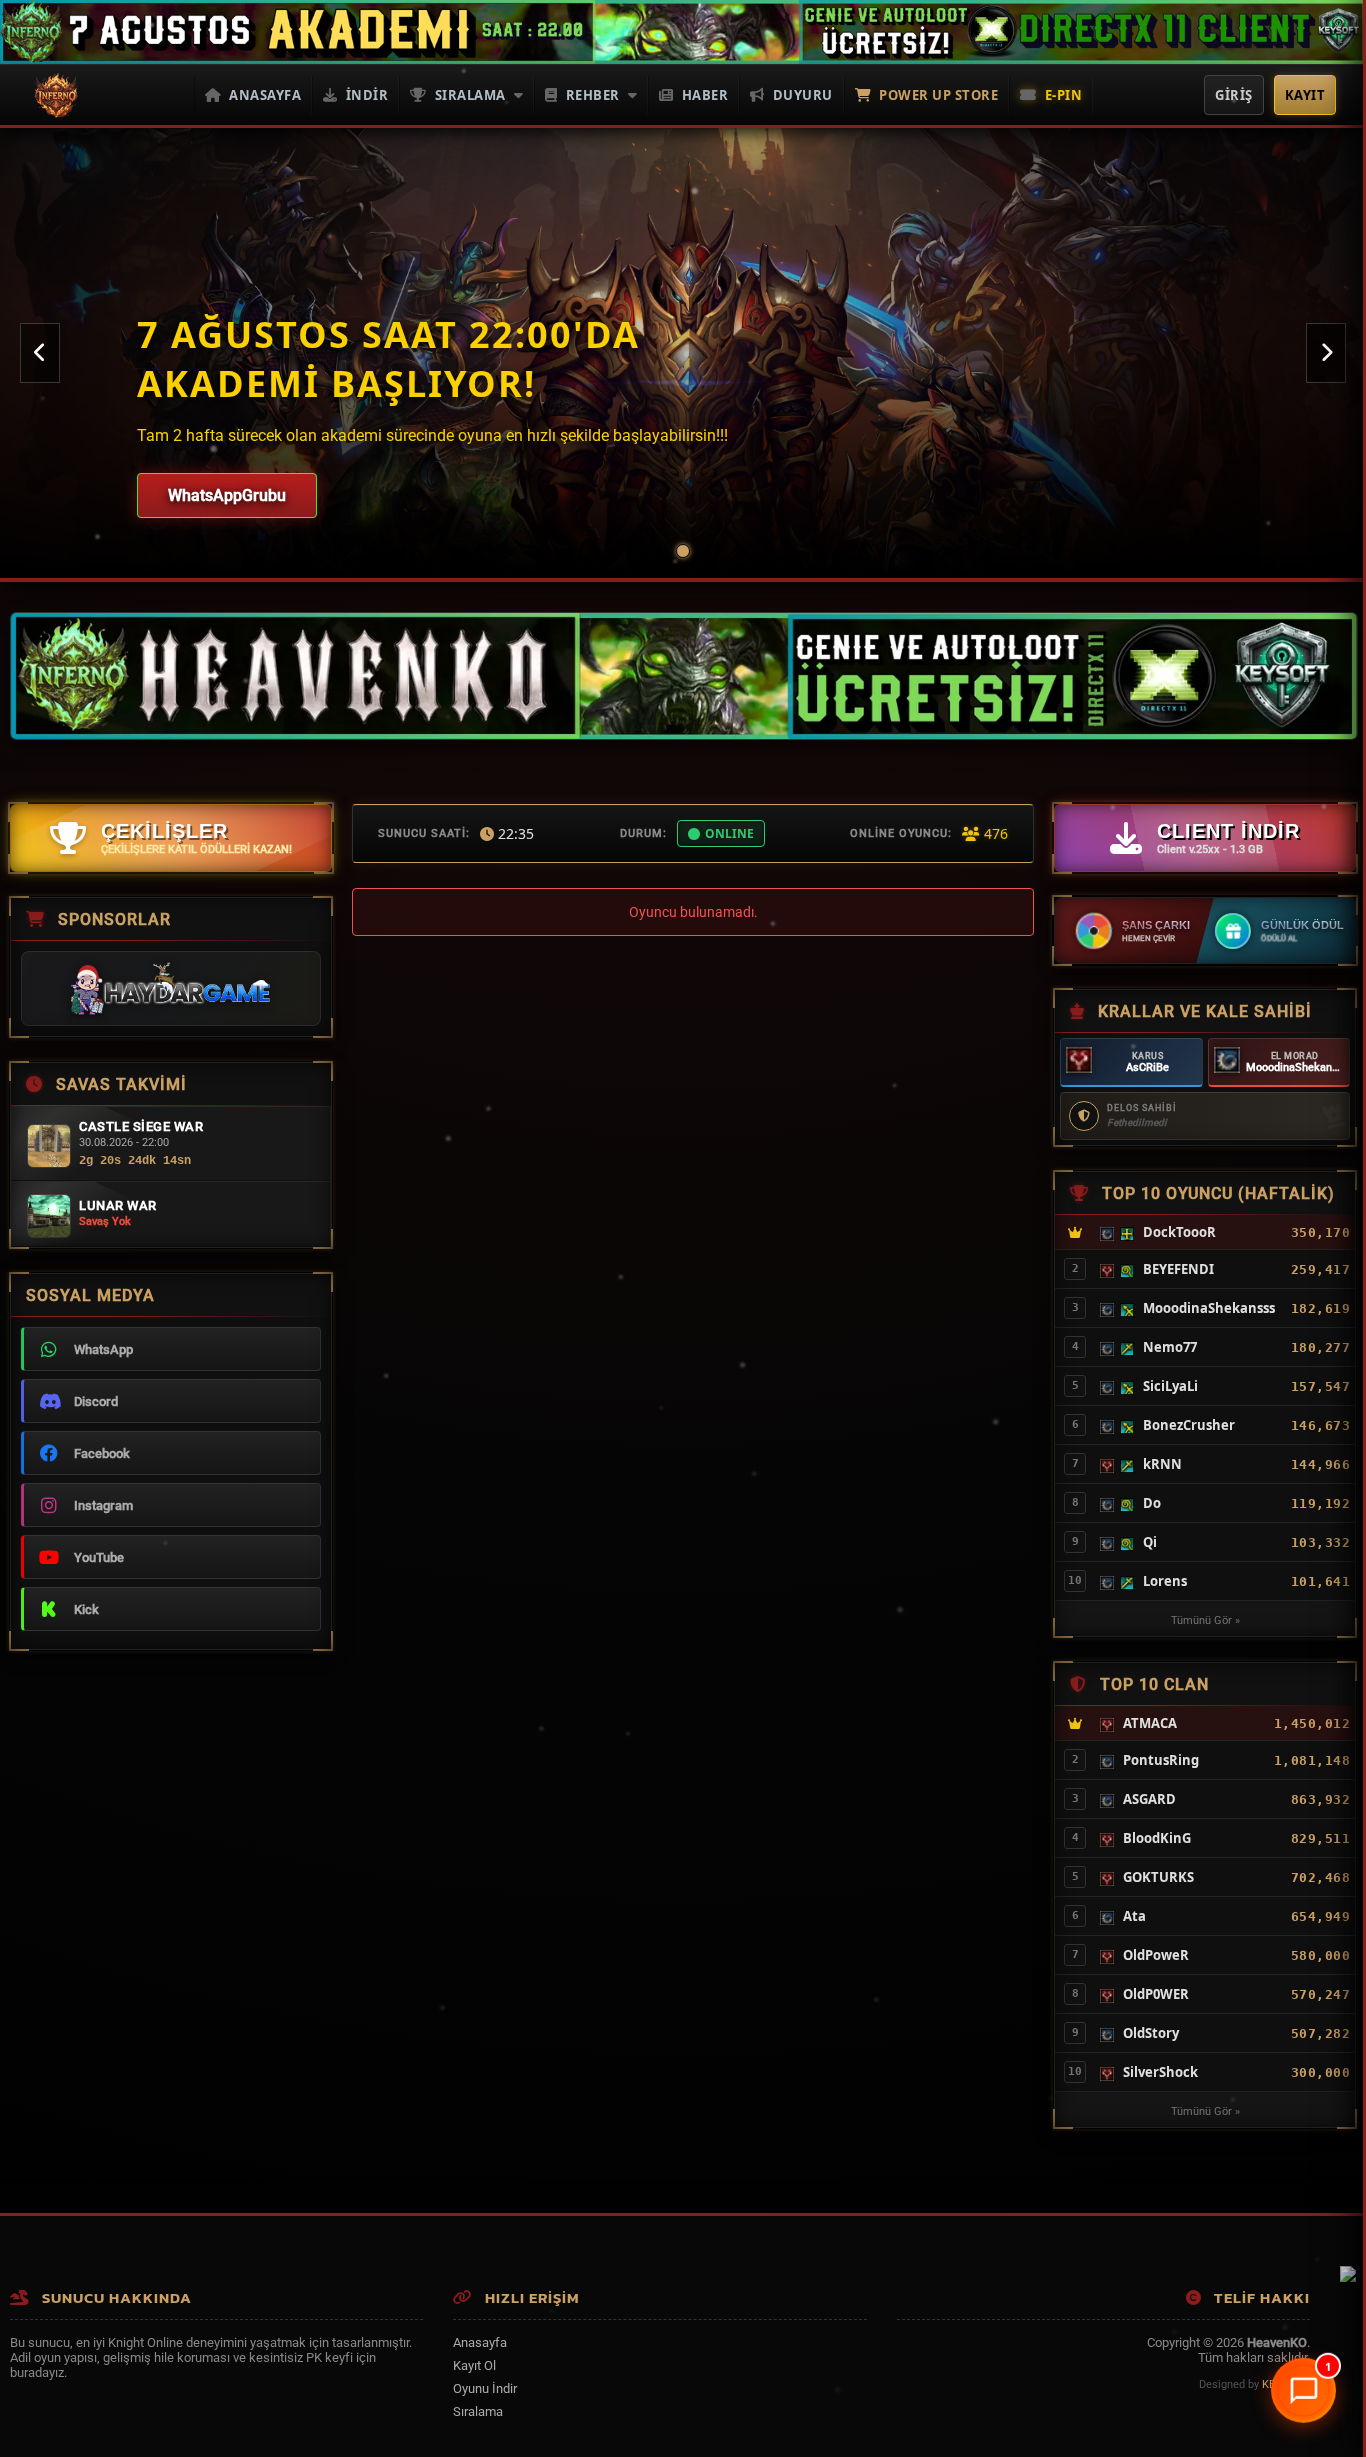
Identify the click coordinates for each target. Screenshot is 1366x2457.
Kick (86, 1609)
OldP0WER (1156, 1994)
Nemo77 (1170, 1347)
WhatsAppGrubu (227, 495)
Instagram (103, 1505)
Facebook (102, 1453)
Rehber (593, 95)
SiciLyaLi (1170, 1386)
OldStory (1151, 2033)
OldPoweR (1156, 1955)
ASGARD (1149, 1799)
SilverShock (1160, 2072)
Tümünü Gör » (1205, 1620)
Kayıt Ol (474, 2365)
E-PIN (1064, 95)
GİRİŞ (1234, 95)
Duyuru (803, 95)
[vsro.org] (1348, 2277)
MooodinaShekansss (1298, 1067)
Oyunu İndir (485, 2388)
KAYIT (1305, 95)
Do (1152, 1503)
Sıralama (470, 95)
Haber (705, 95)
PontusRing (1161, 1760)
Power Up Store (938, 95)
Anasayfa (265, 95)
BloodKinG (1157, 1838)
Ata (1134, 1916)
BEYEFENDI (1178, 1269)
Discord (96, 1401)
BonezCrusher (1189, 1425)
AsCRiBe (1147, 1067)
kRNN (1162, 1464)
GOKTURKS (1158, 1877)
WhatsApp (103, 1349)
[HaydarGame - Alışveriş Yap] (171, 988)
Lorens (1165, 1581)
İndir (367, 95)
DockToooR (1179, 1232)
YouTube (99, 1557)
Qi (1150, 1542)
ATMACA (1150, 1723)
